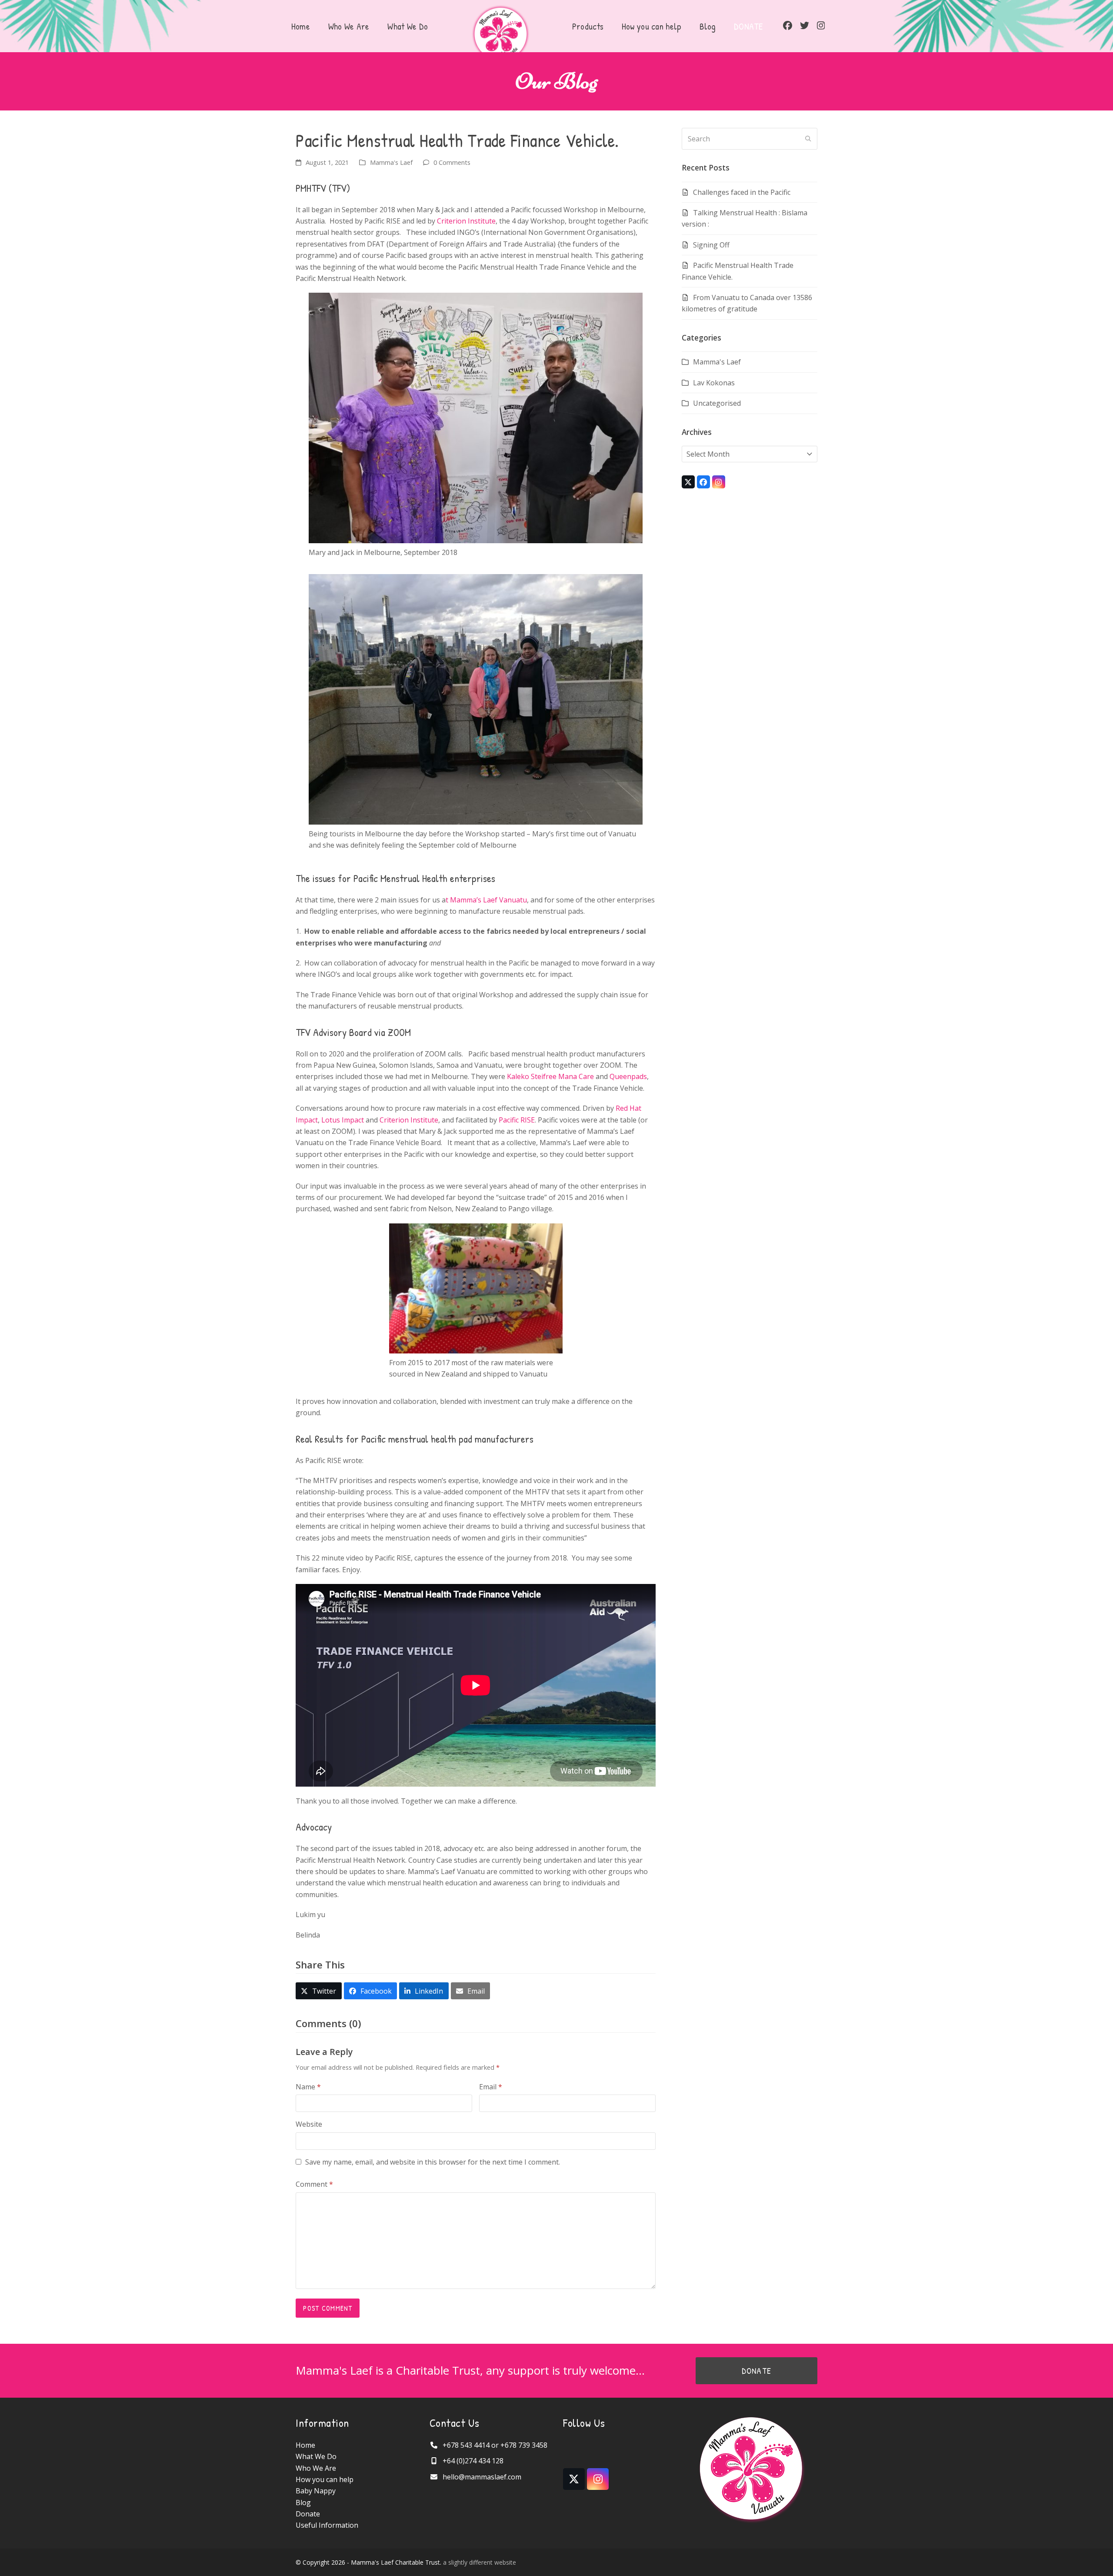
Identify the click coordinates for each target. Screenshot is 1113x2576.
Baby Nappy (316, 2491)
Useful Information (327, 2525)
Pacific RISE (517, 1120)
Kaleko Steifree (532, 1076)
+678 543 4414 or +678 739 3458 (495, 2445)
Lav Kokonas (714, 383)
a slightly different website (480, 2562)
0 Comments (452, 162)
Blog (303, 2502)
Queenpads (628, 1076)
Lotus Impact (343, 1120)
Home (305, 2445)
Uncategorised (717, 403)
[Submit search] (808, 139)
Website (309, 2124)
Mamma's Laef (391, 162)
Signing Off (711, 245)
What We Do (316, 2456)
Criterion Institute (466, 221)
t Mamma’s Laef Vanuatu (486, 900)
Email (491, 2087)
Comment (314, 2184)
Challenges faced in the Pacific (742, 192)
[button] (319, 1991)
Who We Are (316, 2468)
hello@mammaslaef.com (482, 2477)
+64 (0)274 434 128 (473, 2461)
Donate (308, 2514)
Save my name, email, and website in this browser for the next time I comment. (433, 2162)
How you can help (325, 2479)
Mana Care (576, 1076)
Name (308, 2087)
